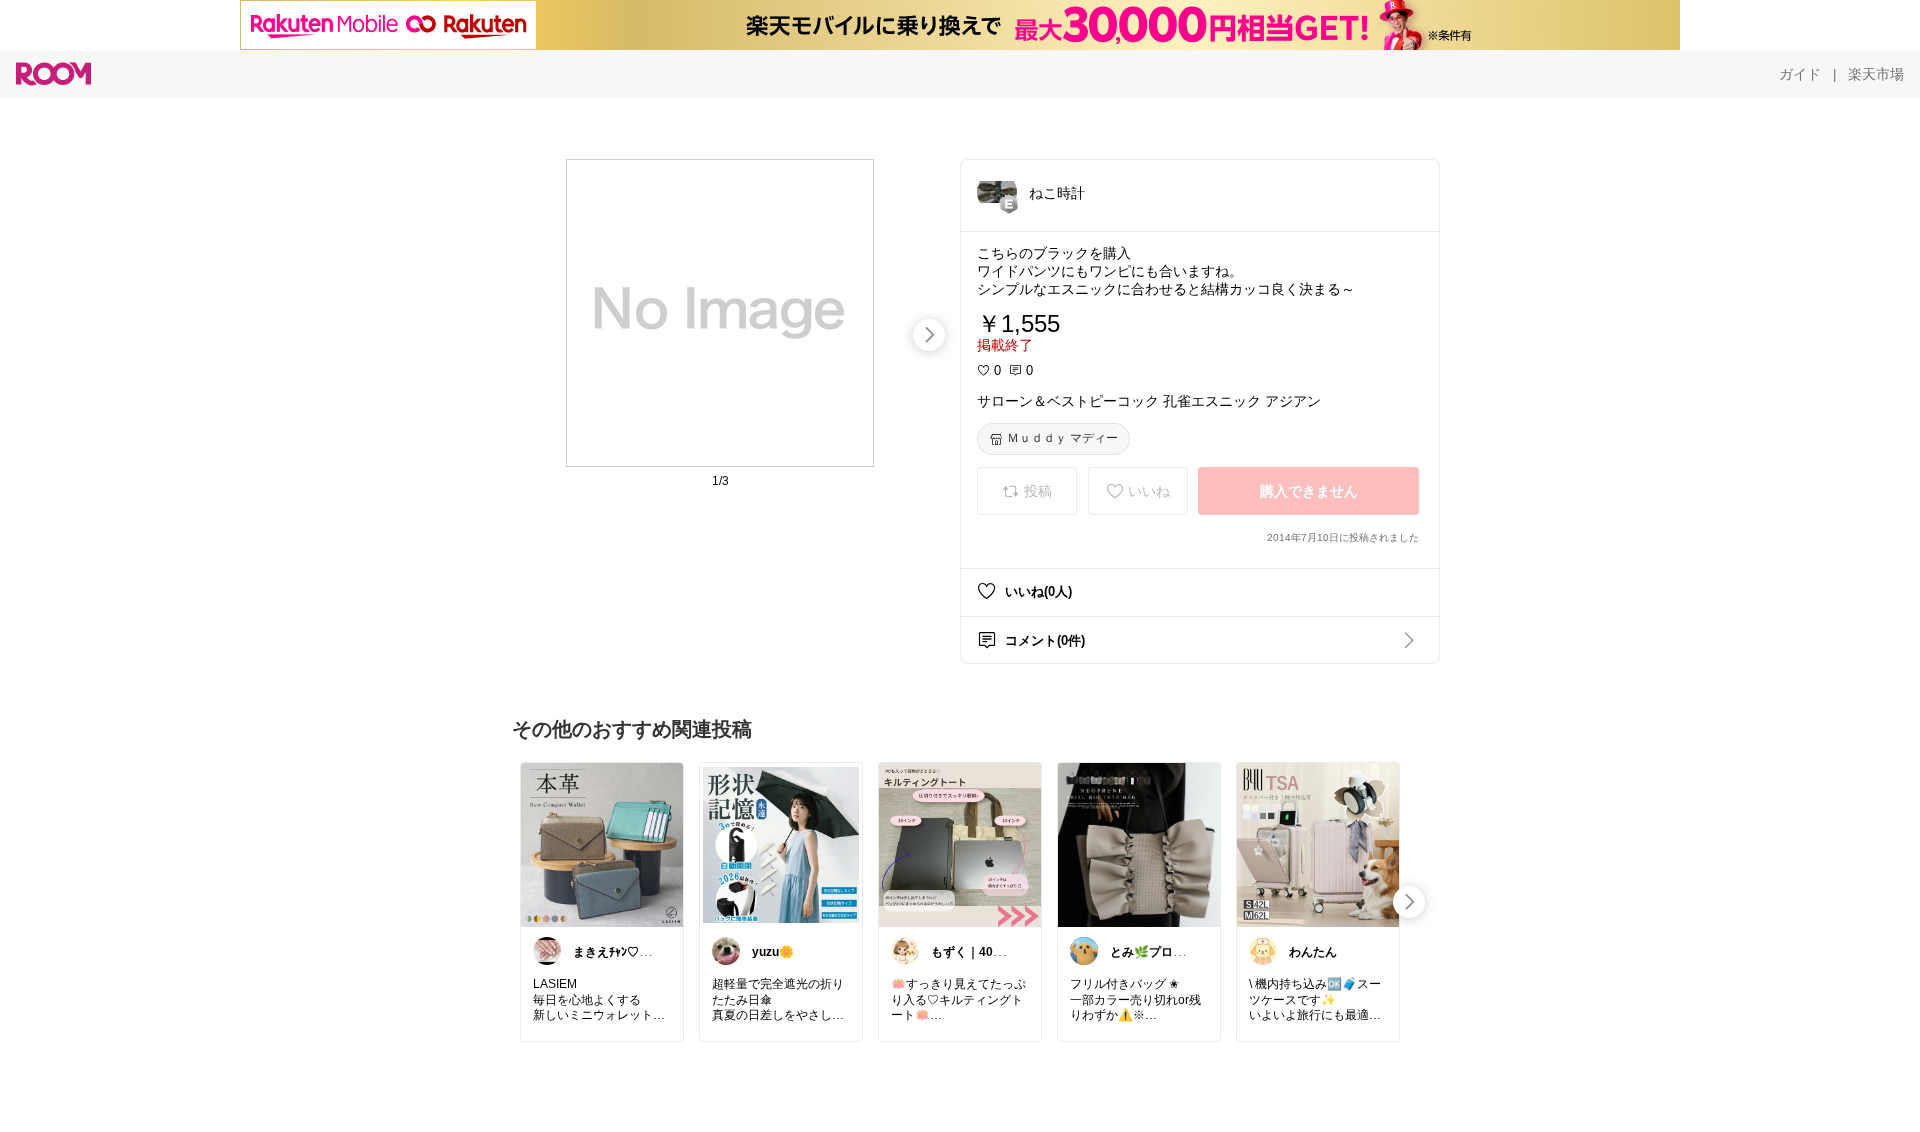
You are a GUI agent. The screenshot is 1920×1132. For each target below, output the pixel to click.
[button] (997, 192)
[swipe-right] (929, 335)
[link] (602, 844)
